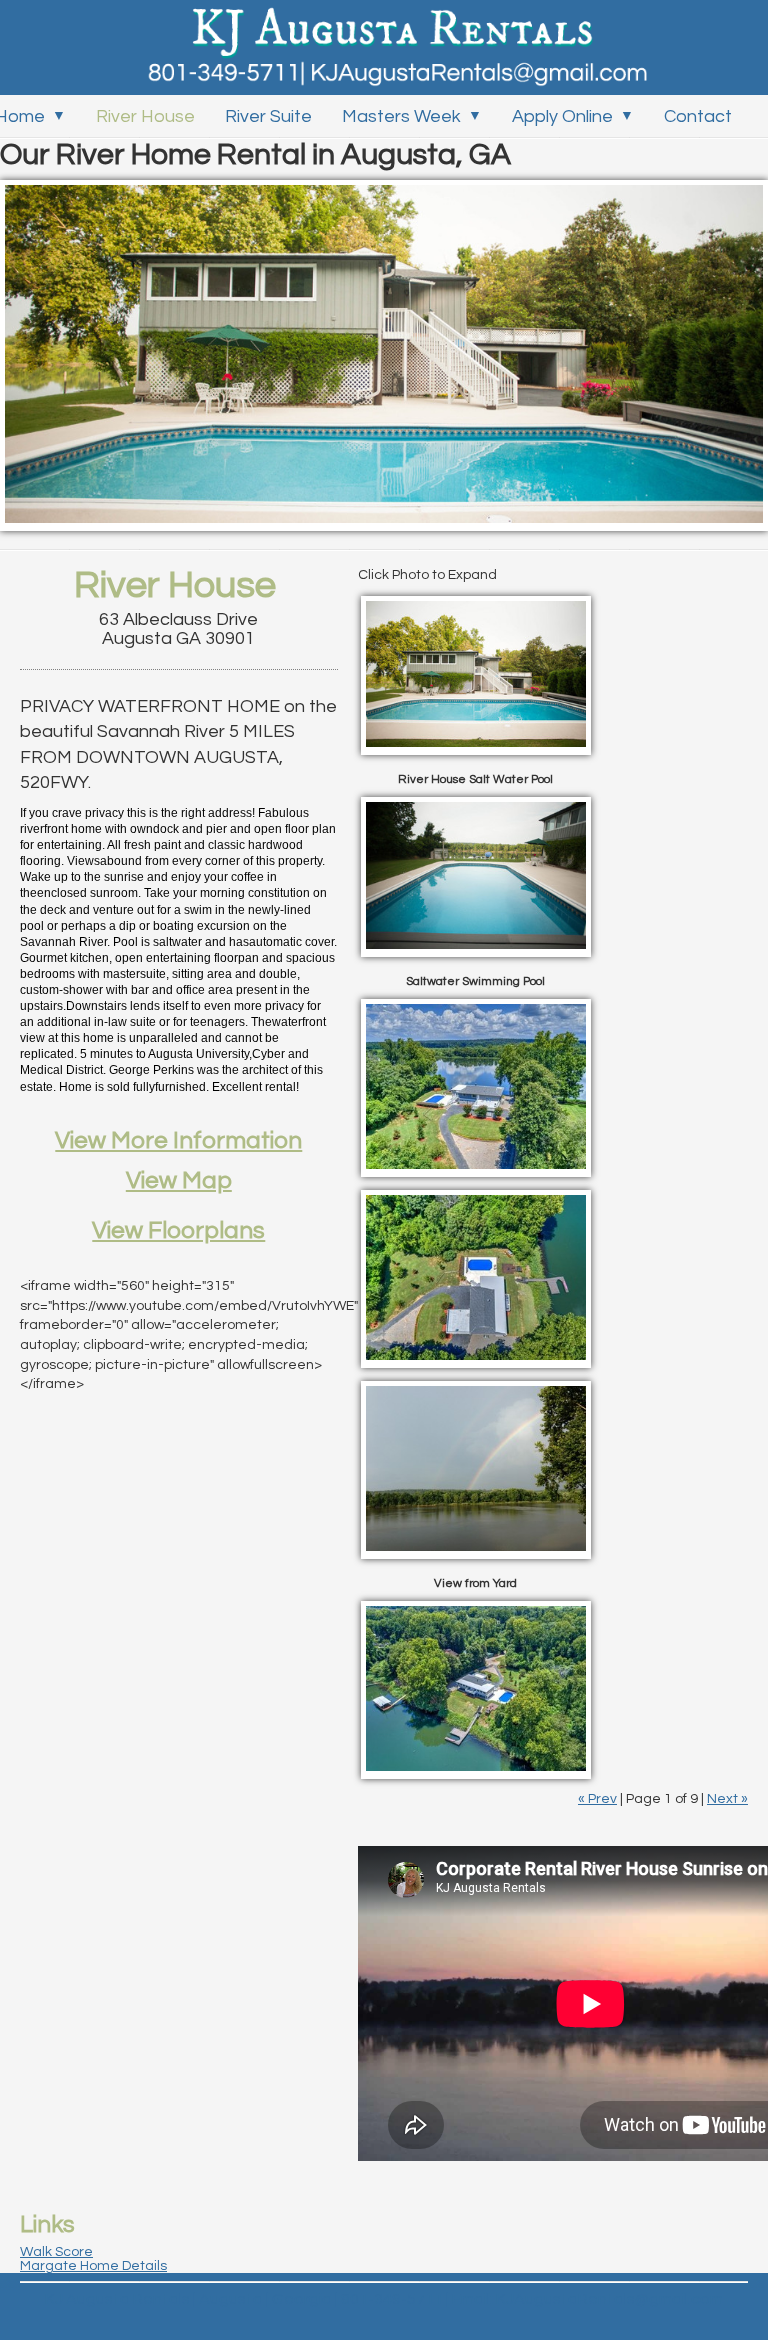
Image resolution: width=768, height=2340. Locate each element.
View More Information (178, 1140)
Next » (727, 1799)
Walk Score (56, 2252)
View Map (179, 1180)
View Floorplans (178, 1230)
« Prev (597, 1799)
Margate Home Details (93, 2266)
